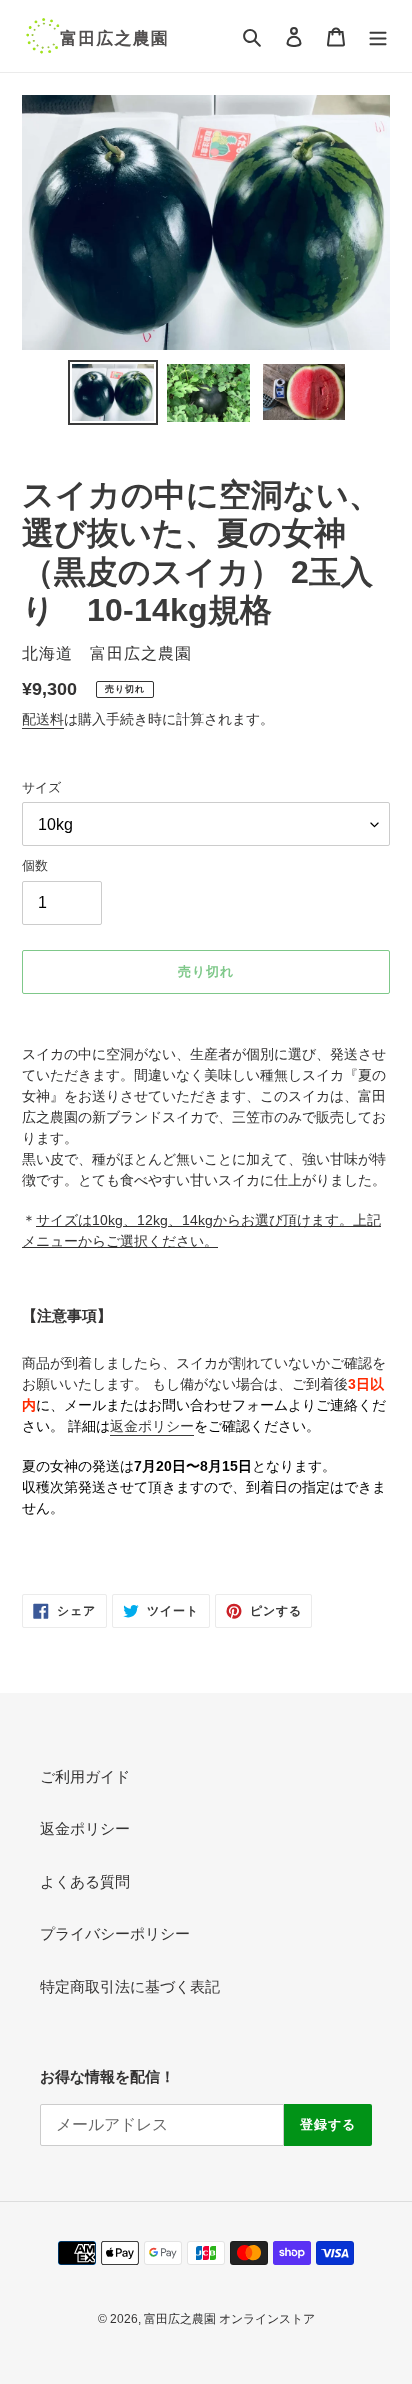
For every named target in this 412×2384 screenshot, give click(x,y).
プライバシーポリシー (115, 1933)
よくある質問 (85, 1881)
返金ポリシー (85, 1828)
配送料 (43, 719)
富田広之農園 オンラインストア (229, 2319)
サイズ (41, 787)
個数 (35, 865)
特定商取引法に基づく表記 (130, 1986)
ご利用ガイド (85, 1776)
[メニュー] (378, 36)
